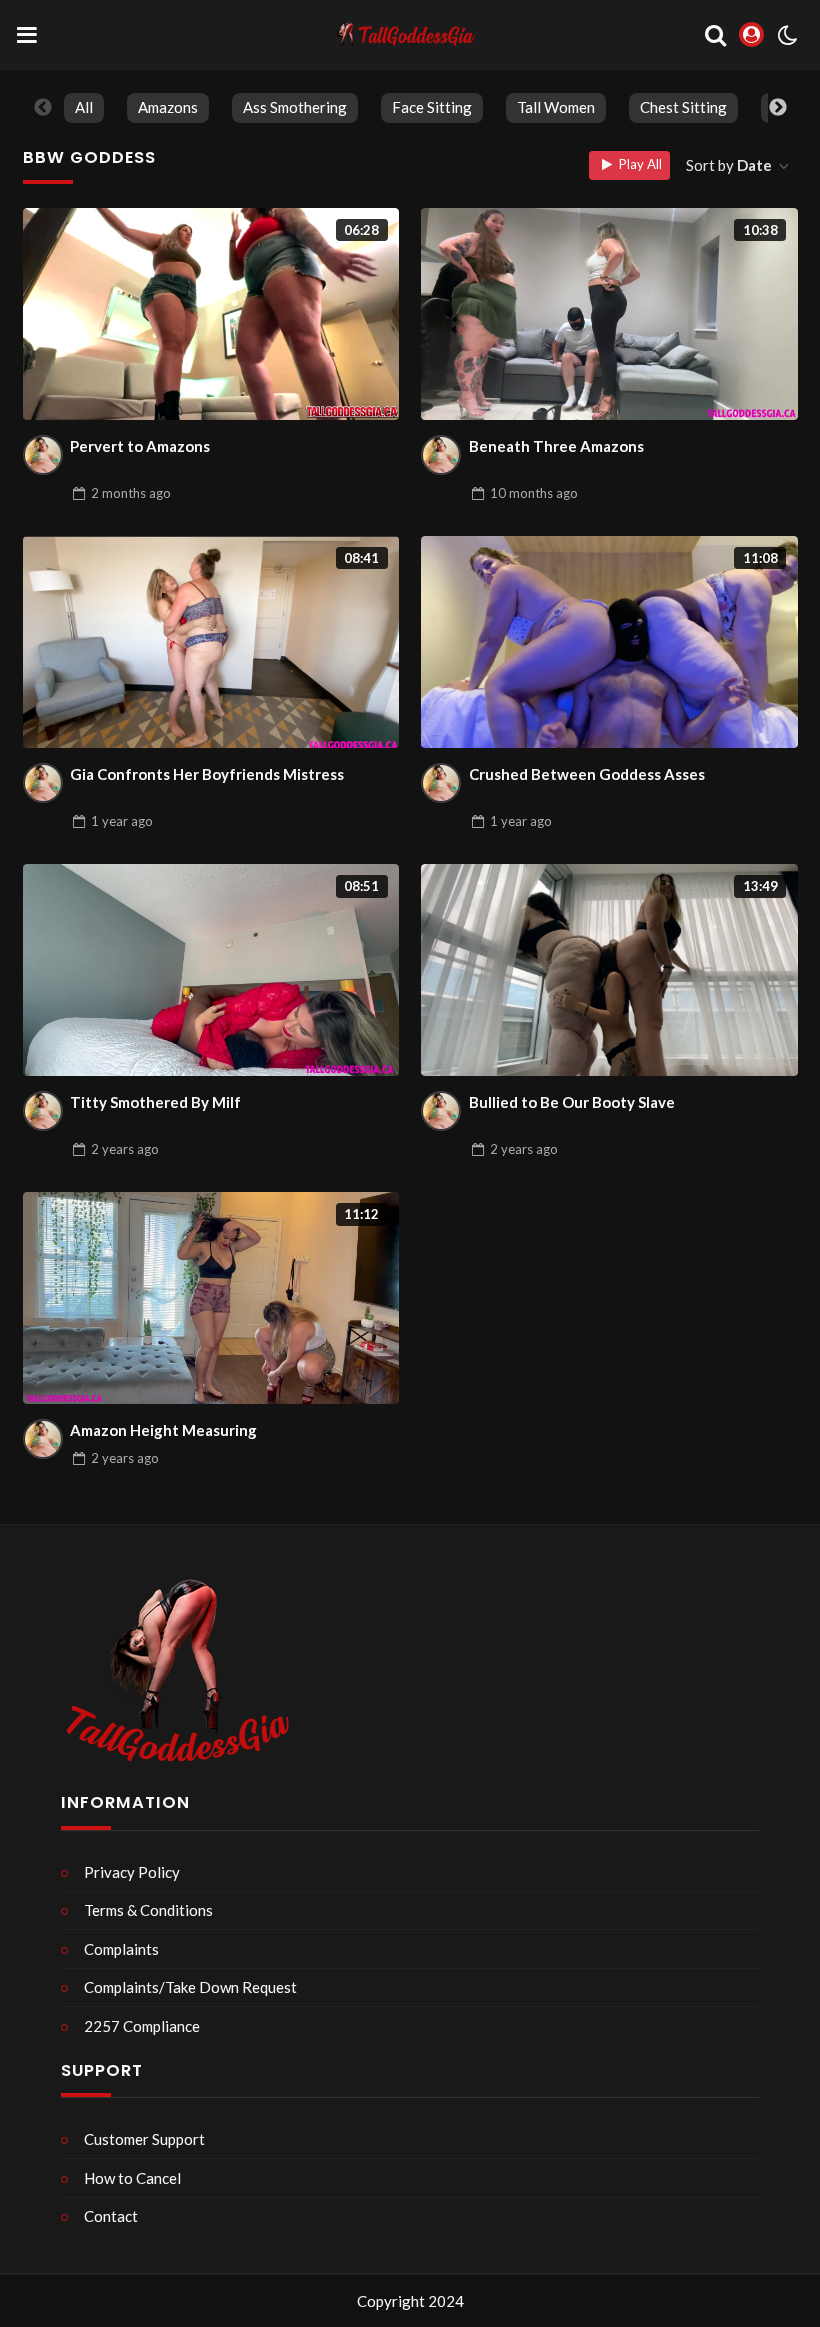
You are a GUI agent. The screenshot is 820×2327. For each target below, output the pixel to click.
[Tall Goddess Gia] (43, 455)
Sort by (729, 165)
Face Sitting (432, 107)
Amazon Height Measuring (163, 1430)
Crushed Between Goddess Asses (587, 774)
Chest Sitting (683, 107)
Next (778, 108)
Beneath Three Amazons (556, 446)
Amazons (168, 107)
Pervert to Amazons (140, 446)
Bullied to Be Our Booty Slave (572, 1102)
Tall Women (556, 107)
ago (131, 493)
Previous (43, 108)
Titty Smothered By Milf (155, 1102)
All (84, 107)
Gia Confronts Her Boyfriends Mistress (207, 774)
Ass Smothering (295, 107)
